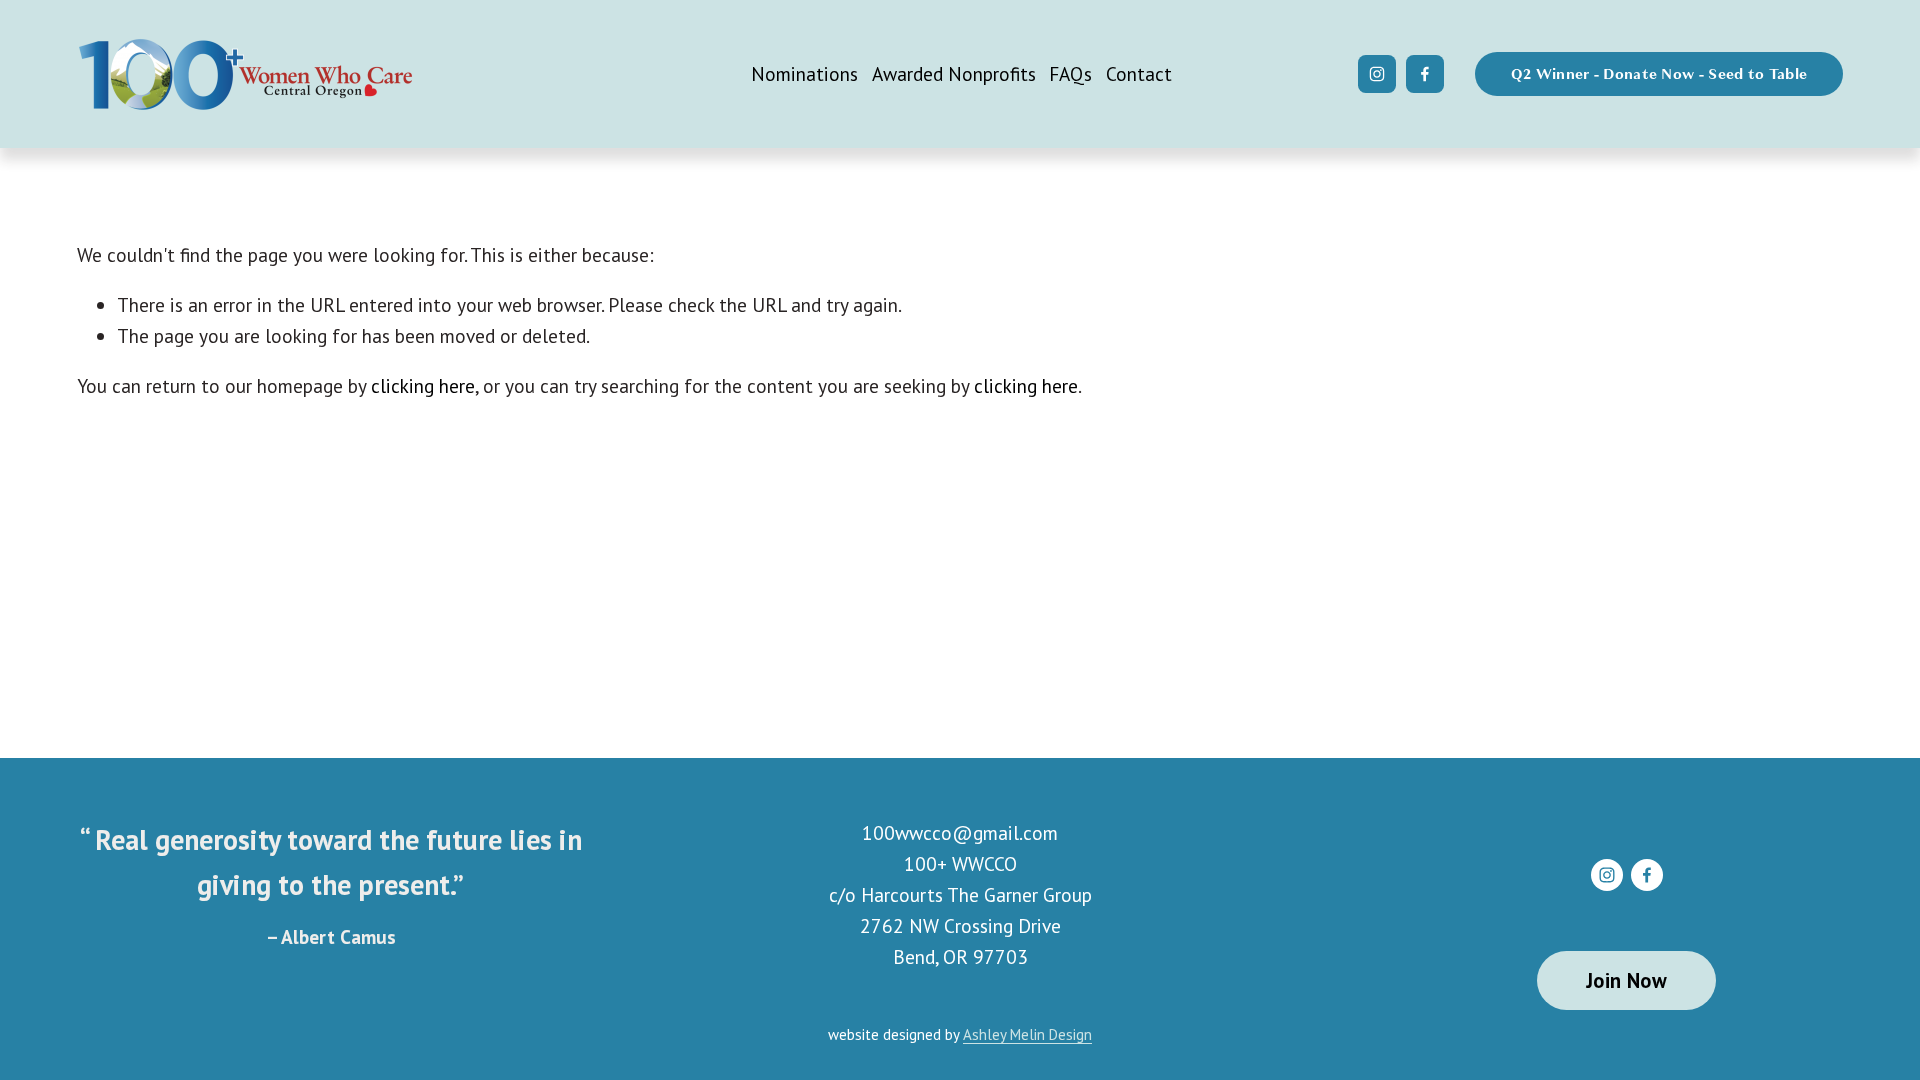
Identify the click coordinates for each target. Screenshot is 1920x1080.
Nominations (804, 73)
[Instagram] (1377, 74)
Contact (1139, 73)
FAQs (1070, 73)
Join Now (1626, 980)
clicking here (423, 385)
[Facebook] (1425, 74)
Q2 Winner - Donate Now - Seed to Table (1659, 74)
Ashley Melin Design (1027, 1034)
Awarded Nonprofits (954, 73)
